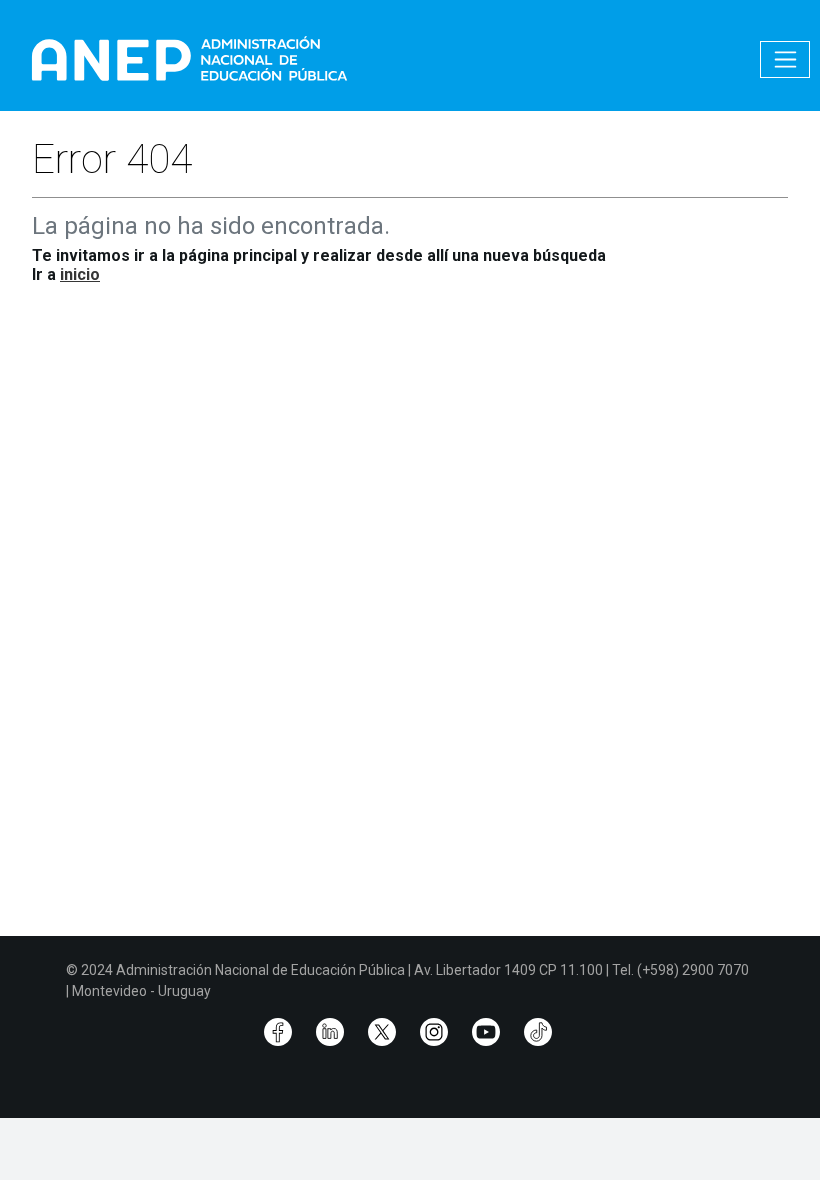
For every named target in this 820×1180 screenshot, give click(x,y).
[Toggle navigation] (785, 59)
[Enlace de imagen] (188, 58)
